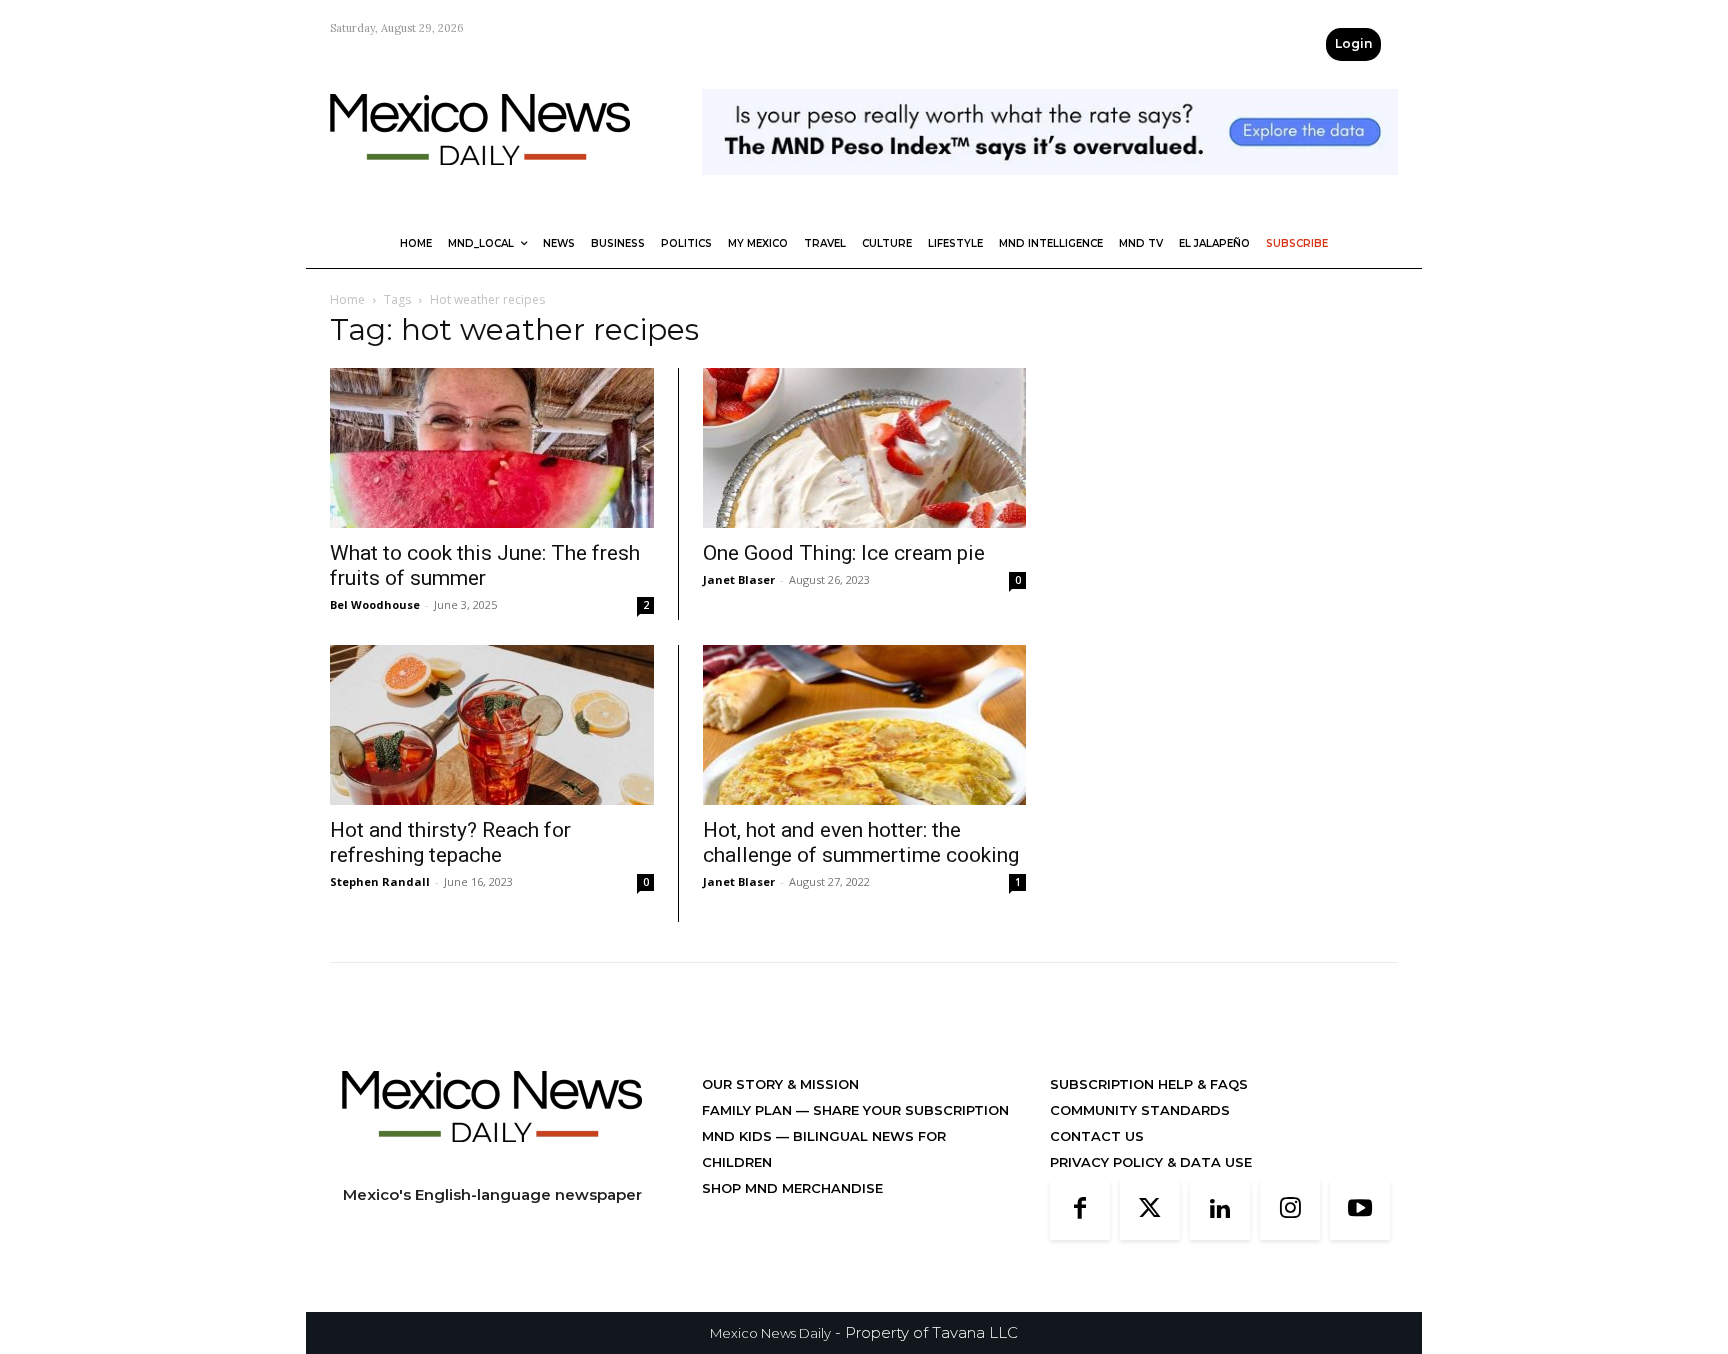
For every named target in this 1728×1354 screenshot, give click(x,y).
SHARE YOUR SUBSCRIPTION (909, 1110)
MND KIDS (739, 1136)
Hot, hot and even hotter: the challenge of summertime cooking (861, 842)
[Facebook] (1080, 1210)
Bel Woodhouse (375, 604)
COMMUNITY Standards (1140, 1110)
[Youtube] (1360, 1210)
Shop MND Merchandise (792, 1188)
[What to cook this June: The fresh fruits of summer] (492, 448)
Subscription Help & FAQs (1149, 1084)
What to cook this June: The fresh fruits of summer (485, 565)
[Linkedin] (1220, 1210)
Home (347, 299)
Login (1353, 43)
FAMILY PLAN (749, 1110)
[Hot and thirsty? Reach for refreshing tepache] (492, 725)
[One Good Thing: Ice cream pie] (864, 448)
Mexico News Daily (770, 1333)
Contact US (1097, 1136)
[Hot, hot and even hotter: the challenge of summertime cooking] (864, 725)
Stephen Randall (380, 881)
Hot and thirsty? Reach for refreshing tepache (450, 842)
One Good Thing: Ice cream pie (844, 553)
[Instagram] (1290, 1210)
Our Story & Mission (780, 1084)
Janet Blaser (739, 579)
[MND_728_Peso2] (1050, 190)
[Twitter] (1150, 1210)
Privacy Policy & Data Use (1151, 1162)
